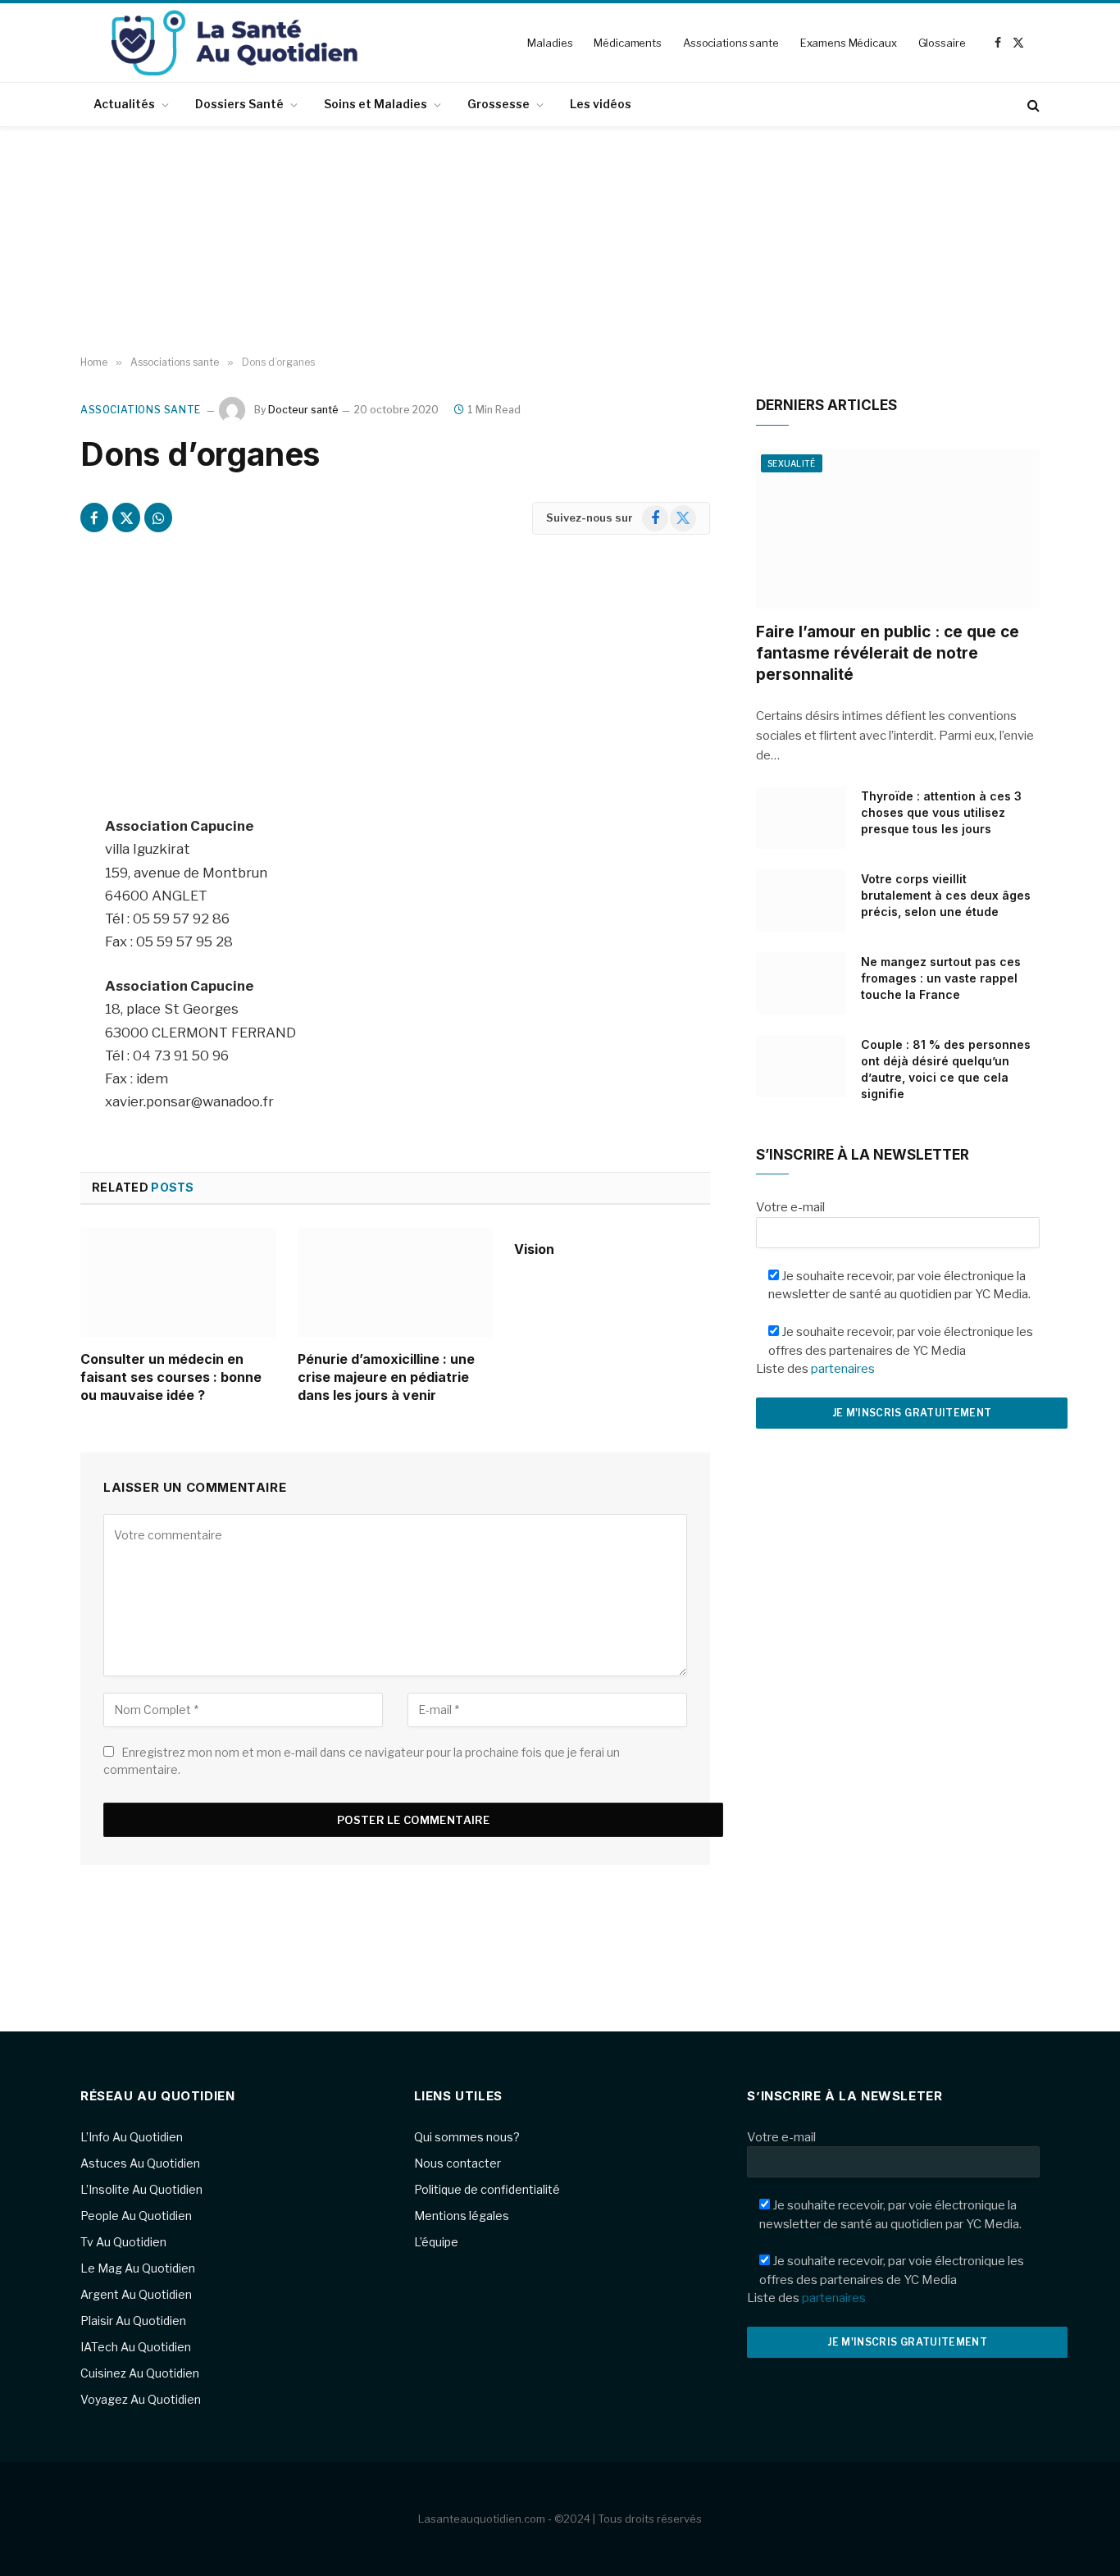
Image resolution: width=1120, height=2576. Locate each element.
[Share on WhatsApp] (158, 517)
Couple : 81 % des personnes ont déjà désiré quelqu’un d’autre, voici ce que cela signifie (946, 1069)
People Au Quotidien (136, 2216)
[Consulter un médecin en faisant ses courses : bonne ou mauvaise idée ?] (178, 1283)
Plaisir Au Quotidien (133, 2321)
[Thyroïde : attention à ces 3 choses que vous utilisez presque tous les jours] (801, 818)
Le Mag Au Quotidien (138, 2268)
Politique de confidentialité (487, 2189)
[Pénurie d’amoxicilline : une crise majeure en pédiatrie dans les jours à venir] (396, 1283)
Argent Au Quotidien (136, 2294)
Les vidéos (601, 104)
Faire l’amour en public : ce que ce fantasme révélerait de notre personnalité (888, 653)
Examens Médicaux (849, 43)
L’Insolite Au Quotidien (141, 2189)
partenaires (843, 1369)
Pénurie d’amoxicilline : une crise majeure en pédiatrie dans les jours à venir (386, 1377)
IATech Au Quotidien (136, 2347)
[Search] (1032, 105)
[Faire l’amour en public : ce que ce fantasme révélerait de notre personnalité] (898, 529)
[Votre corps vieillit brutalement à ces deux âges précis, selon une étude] (801, 900)
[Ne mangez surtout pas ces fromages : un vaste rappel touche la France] (801, 983)
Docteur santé (303, 410)
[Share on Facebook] (94, 517)
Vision (534, 1249)
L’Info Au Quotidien (132, 2137)
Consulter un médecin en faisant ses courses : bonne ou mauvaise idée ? (171, 1377)
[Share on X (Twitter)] (126, 517)
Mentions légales (462, 2216)
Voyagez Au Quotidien (141, 2399)
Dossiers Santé (239, 104)
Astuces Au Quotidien (140, 2163)
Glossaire (942, 43)
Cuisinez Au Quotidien (140, 2373)
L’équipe (436, 2242)
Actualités (124, 104)
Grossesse (499, 104)
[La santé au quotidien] (234, 43)
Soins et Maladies (376, 104)
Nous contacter (458, 2163)
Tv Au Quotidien (123, 2242)
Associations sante (731, 43)
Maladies (550, 43)
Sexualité (792, 463)
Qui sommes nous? (467, 2137)
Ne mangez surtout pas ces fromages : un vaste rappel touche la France (941, 978)
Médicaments (628, 43)
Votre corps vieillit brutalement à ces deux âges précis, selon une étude (946, 895)
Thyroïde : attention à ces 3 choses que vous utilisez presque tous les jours (941, 812)
